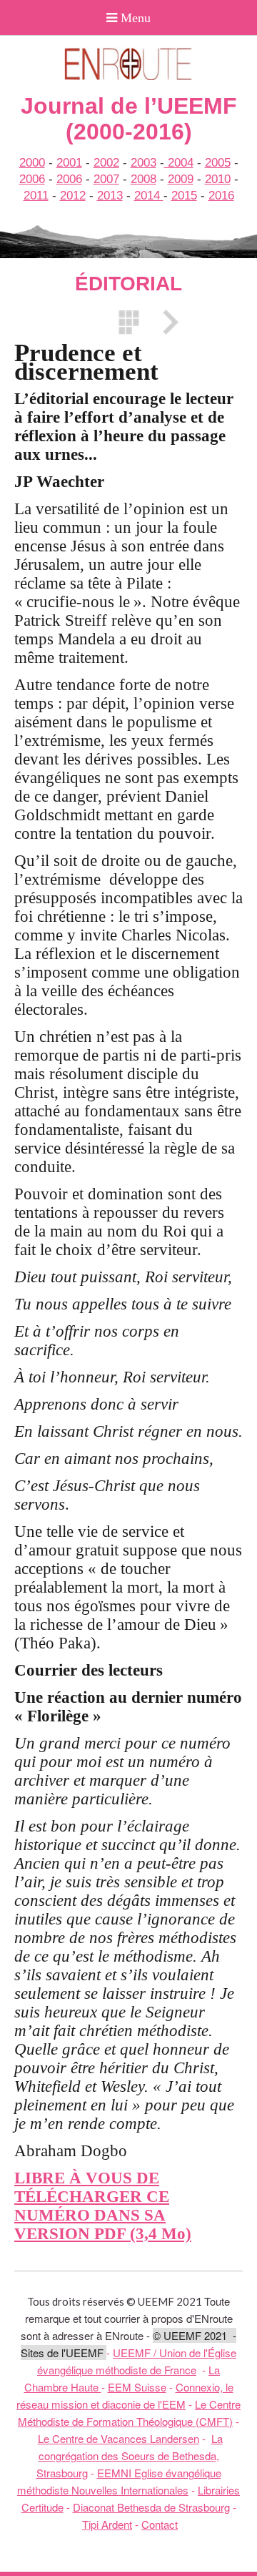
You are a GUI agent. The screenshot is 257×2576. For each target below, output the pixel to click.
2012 (73, 196)
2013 (110, 196)
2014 (149, 196)
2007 (106, 179)
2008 (143, 179)
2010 (218, 179)
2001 (69, 163)
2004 (179, 163)
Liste (128, 322)
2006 (32, 179)
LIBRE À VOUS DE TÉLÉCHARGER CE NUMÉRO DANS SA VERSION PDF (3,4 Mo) (103, 2206)
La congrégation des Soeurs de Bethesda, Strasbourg (130, 2455)
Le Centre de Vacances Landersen (119, 2438)
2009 (181, 179)
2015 (184, 196)
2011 (36, 196)
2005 (218, 163)
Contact (160, 2524)
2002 (106, 163)
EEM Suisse (137, 2387)
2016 (221, 196)
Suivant (166, 322)
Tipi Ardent (107, 2524)
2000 (32, 163)
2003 (143, 163)
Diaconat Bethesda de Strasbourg (151, 2507)
